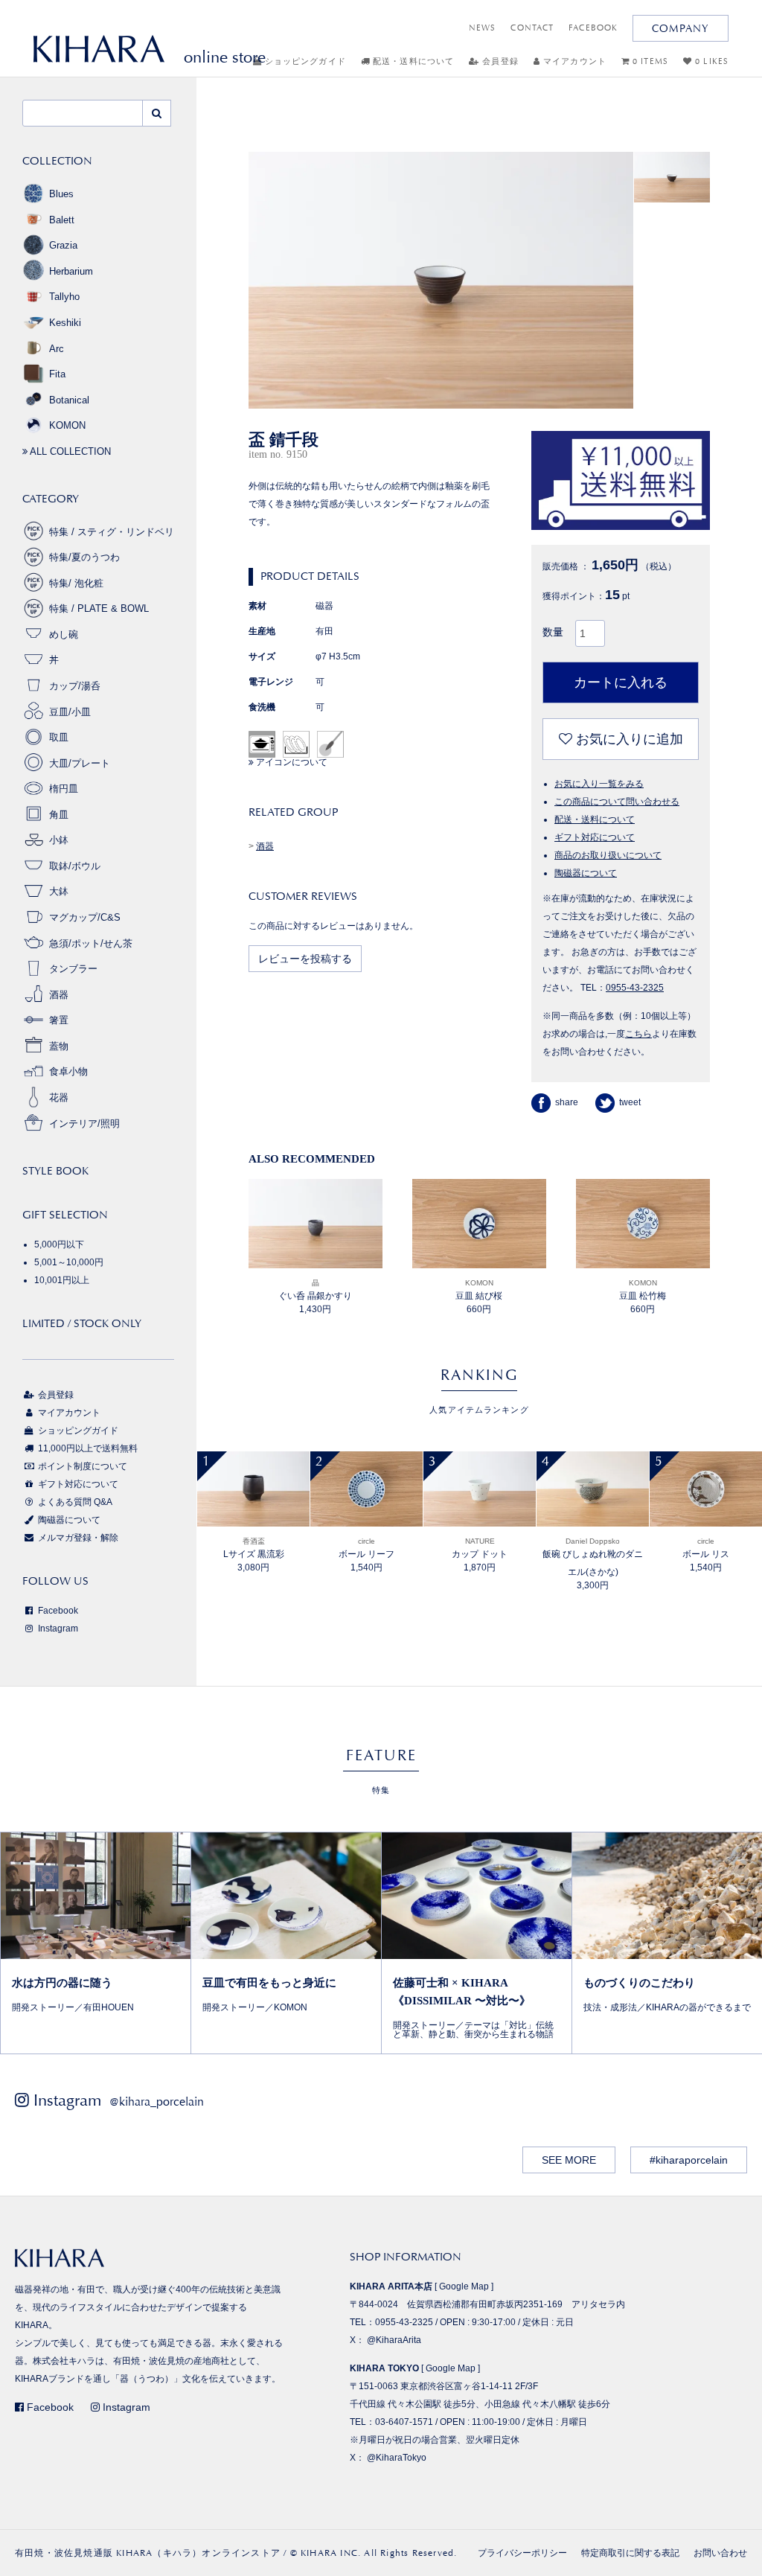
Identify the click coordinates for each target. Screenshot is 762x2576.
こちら (638, 1034)
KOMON (67, 425)
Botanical (69, 400)
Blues (61, 194)
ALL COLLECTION (69, 451)
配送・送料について (412, 61)
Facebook (57, 1611)
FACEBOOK (593, 28)
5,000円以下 (59, 1244)
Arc (57, 349)
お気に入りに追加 (628, 739)
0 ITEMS (649, 61)
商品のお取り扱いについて (608, 855)
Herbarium (71, 271)
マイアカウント (573, 61)
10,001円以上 (62, 1280)
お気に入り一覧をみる (599, 784)
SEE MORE (569, 2160)
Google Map (464, 2286)
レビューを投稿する (305, 959)
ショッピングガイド (304, 61)
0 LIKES (710, 61)
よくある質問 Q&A (74, 1502)
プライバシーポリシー (522, 2553)
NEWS (482, 28)
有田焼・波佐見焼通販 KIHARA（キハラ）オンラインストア (148, 2553)
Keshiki (65, 323)
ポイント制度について (81, 1466)
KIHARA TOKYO (384, 2368)
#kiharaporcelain (689, 2160)
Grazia (63, 245)
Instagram (57, 1629)
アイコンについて (291, 762)
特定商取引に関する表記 (630, 2553)
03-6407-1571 (404, 2422)
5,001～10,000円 (69, 1262)
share (567, 1102)
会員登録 (499, 61)
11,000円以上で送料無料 (87, 1448)
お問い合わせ (720, 2553)
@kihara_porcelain (157, 2102)
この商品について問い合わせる (617, 802)
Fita (57, 374)
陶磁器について (586, 873)
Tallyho (64, 297)
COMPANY (681, 28)
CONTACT (532, 28)
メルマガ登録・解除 (77, 1538)
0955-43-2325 (635, 988)
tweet (630, 1102)
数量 (553, 632)
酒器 (265, 846)
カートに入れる (621, 683)
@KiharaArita (394, 2340)
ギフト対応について (595, 837)
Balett (62, 220)
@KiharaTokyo (397, 2458)
